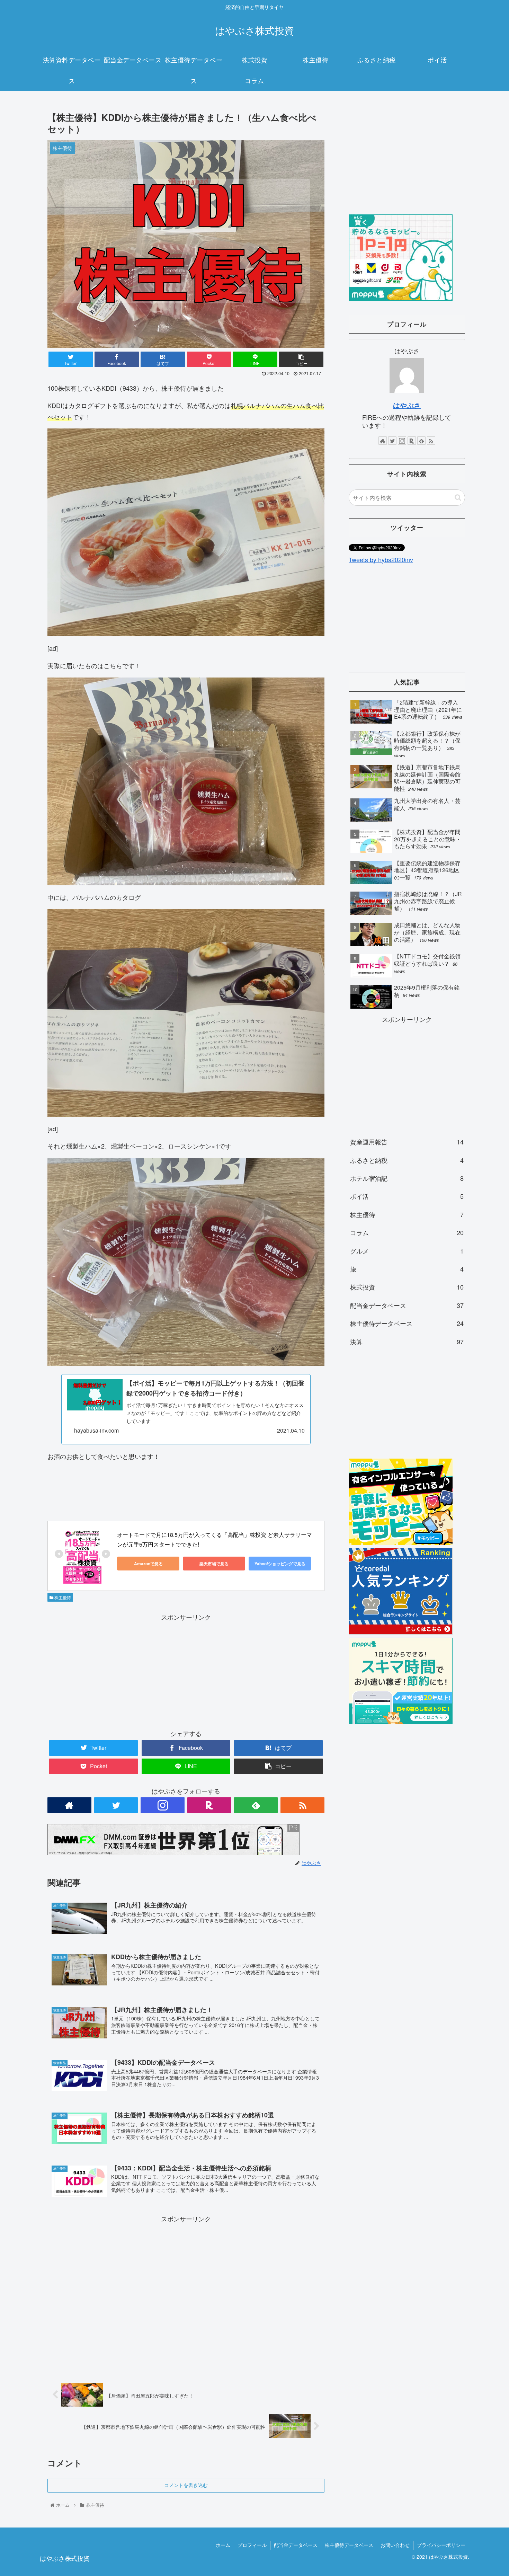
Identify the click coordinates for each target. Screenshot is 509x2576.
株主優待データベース (407, 1323)
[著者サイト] (69, 1805)
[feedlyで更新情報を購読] (256, 1805)
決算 (407, 1342)
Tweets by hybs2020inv (381, 559)
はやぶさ (407, 405)
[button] (458, 498)
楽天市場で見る (214, 1564)
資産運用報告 (407, 1142)
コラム (407, 1232)
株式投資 (407, 1287)
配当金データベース (407, 1305)
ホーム (223, 2545)
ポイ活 (407, 1196)
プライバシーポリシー (441, 2545)
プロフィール (252, 2545)
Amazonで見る (148, 1564)
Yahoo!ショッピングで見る (280, 1564)
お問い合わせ (395, 2545)
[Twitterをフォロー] (116, 1805)
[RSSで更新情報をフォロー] (302, 1805)
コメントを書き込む (186, 2485)
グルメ (407, 1251)
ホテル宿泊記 (407, 1178)
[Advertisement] (186, 1671)
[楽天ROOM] (209, 1805)
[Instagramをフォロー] (163, 1805)
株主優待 (62, 1597)
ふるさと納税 (407, 1160)
